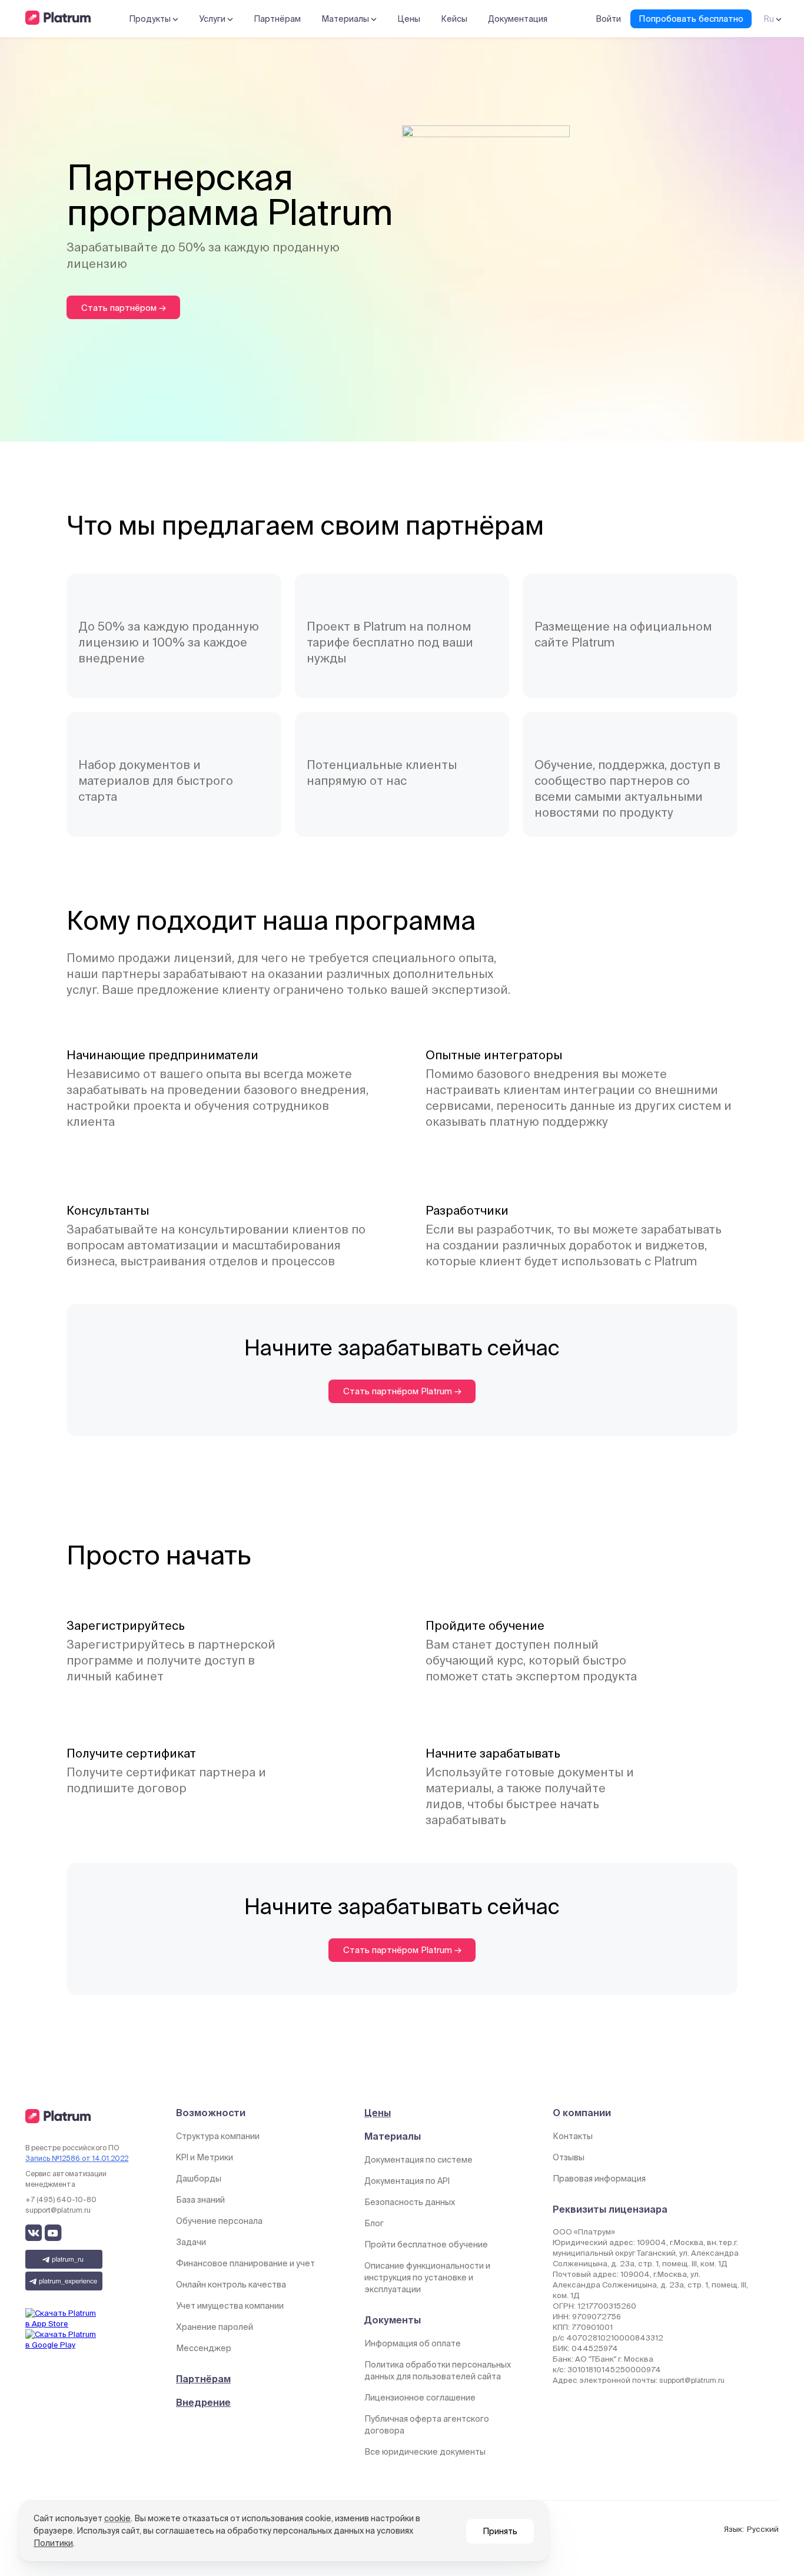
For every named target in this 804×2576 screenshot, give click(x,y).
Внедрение (203, 2402)
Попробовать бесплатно (691, 19)
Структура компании (218, 2136)
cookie (117, 2518)
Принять (500, 2531)
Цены (409, 19)
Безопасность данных (410, 2202)
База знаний (200, 2200)
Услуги (213, 19)
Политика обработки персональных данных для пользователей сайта (438, 2371)
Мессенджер (204, 2348)
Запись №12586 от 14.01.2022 (77, 2158)
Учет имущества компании (230, 2306)
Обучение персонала (219, 2221)
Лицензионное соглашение (420, 2398)
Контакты (573, 2136)
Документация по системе (418, 2160)
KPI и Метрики (205, 2157)
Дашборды (199, 2179)
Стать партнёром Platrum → (402, 1391)
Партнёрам (277, 19)
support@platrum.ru (58, 2210)
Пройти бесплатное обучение (426, 2245)
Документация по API (407, 2181)
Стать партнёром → (124, 308)
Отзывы (569, 2157)
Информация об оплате (413, 2343)
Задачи (191, 2242)
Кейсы (454, 19)
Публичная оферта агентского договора (427, 2425)
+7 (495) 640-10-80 (61, 2199)
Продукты (151, 19)
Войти (608, 19)
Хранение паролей (215, 2327)
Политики (53, 2543)
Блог (374, 2223)
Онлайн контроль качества (231, 2285)
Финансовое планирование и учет (245, 2263)
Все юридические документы (425, 2452)
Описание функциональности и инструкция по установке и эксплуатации (427, 2277)
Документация (518, 19)
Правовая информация (599, 2179)
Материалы (346, 19)
